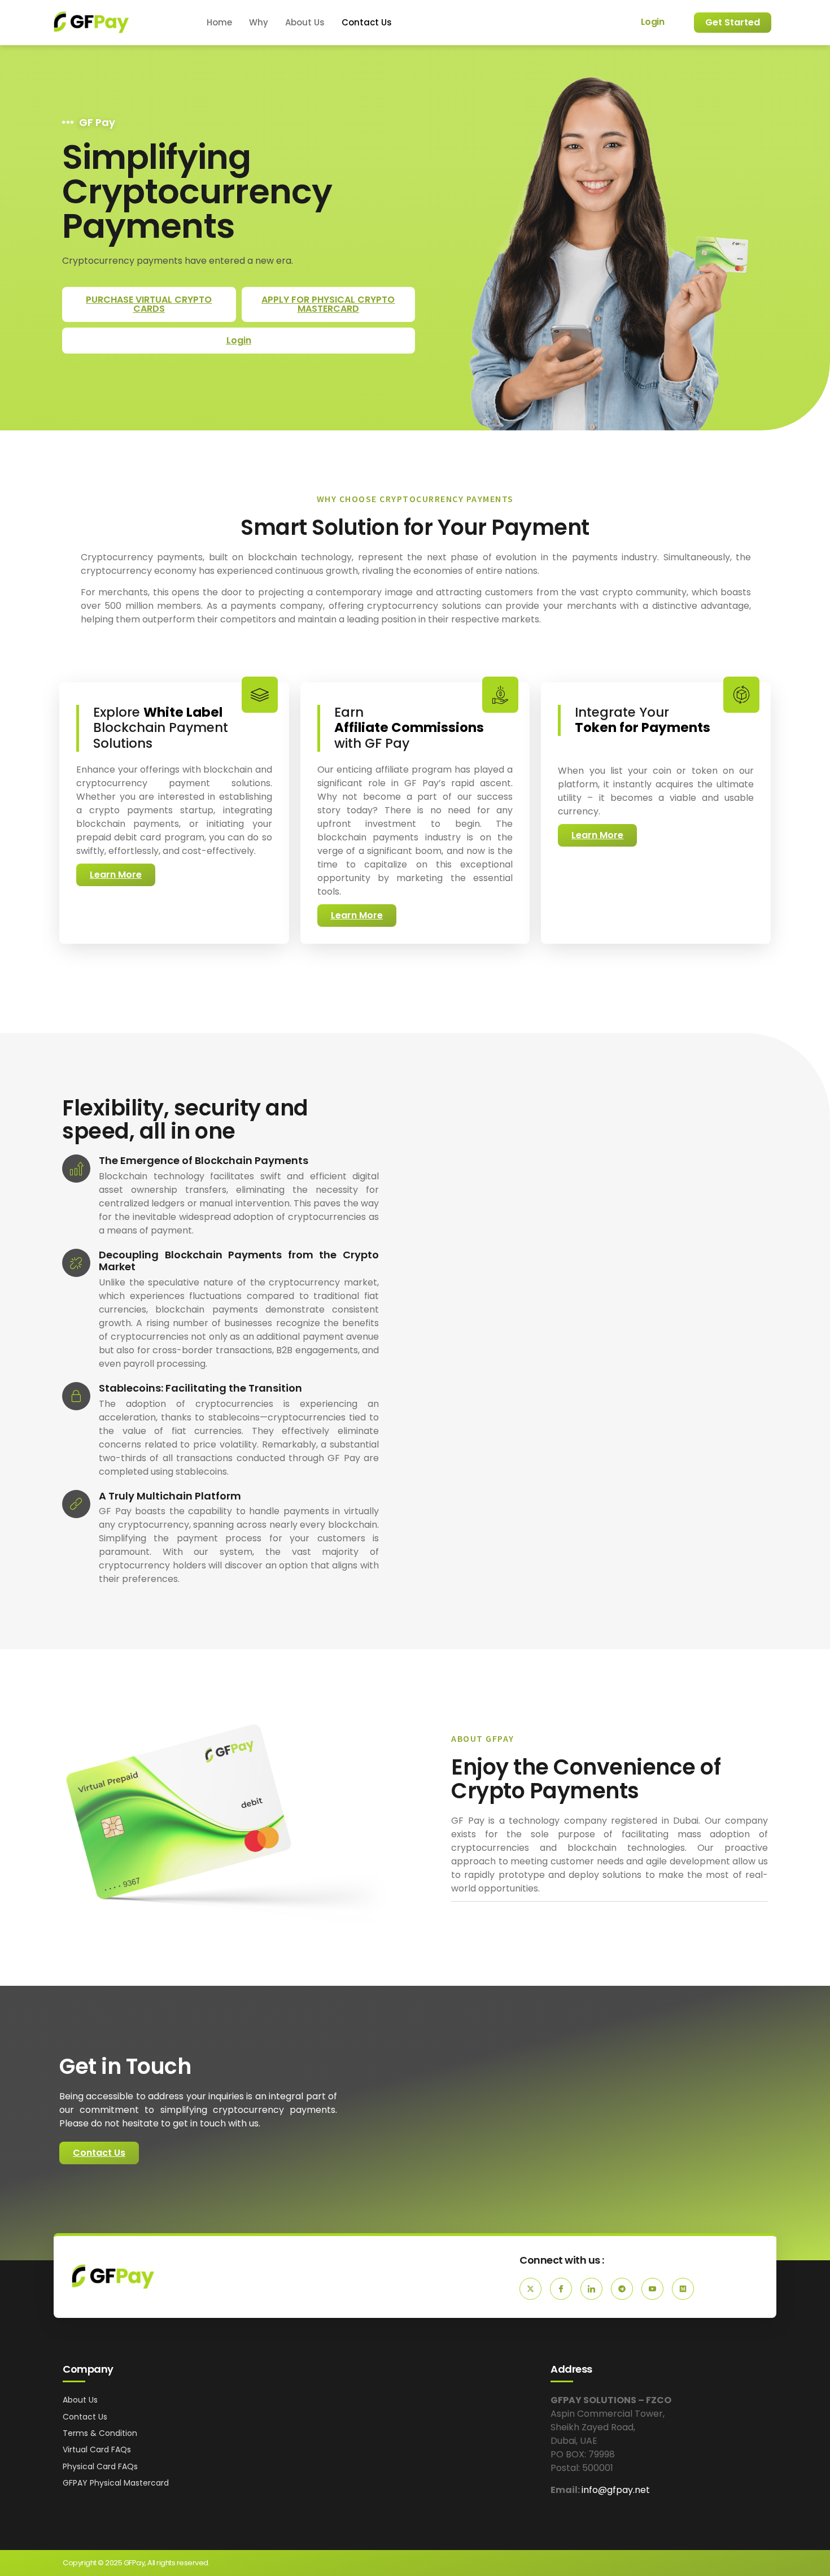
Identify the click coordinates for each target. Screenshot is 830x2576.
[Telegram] (622, 2289)
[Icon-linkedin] (591, 2289)
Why (259, 22)
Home (219, 22)
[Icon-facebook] (561, 2289)
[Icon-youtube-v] (652, 2289)
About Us (305, 22)
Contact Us (367, 22)
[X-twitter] (530, 2289)
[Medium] (683, 2289)
